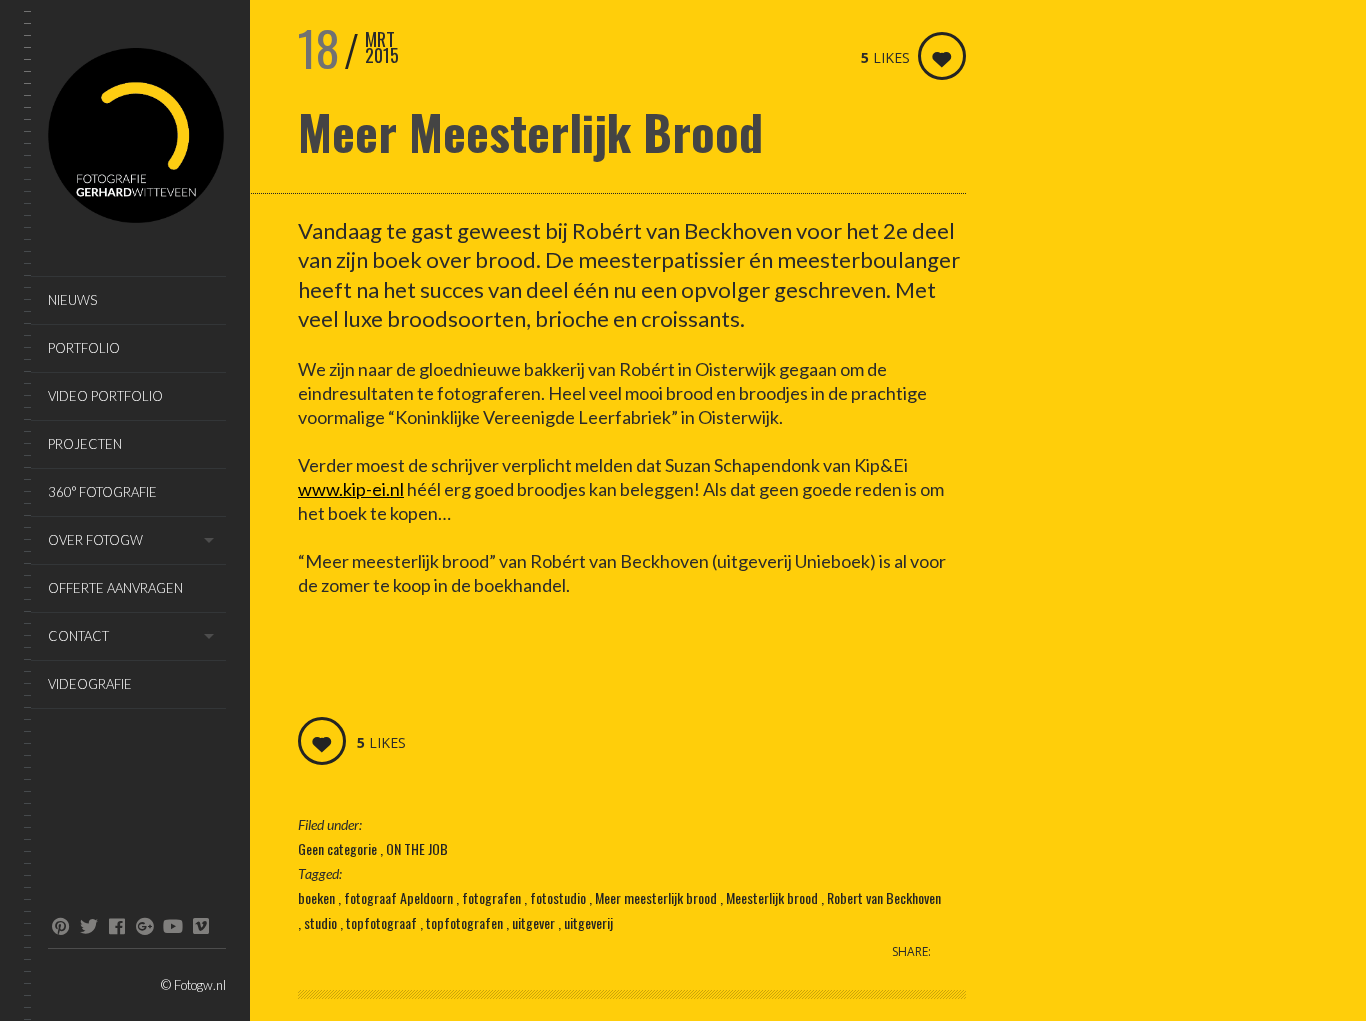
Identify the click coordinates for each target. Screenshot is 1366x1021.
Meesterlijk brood (773, 897)
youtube (172, 926)
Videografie (90, 684)
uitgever (535, 922)
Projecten (85, 444)
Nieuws (72, 300)
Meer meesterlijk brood (657, 897)
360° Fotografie (102, 492)
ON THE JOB (417, 848)
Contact (78, 636)
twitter (88, 926)
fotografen (493, 897)
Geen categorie (339, 848)
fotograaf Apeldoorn (400, 897)
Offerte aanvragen (115, 588)
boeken (318, 897)
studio (322, 922)
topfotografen (466, 922)
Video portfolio (105, 396)
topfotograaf (383, 922)
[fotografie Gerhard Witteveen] (137, 138)
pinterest (60, 926)
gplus (144, 926)
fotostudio (559, 897)
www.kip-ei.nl (351, 489)
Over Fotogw (95, 540)
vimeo (200, 926)
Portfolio (84, 348)
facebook (116, 926)
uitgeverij (588, 922)
